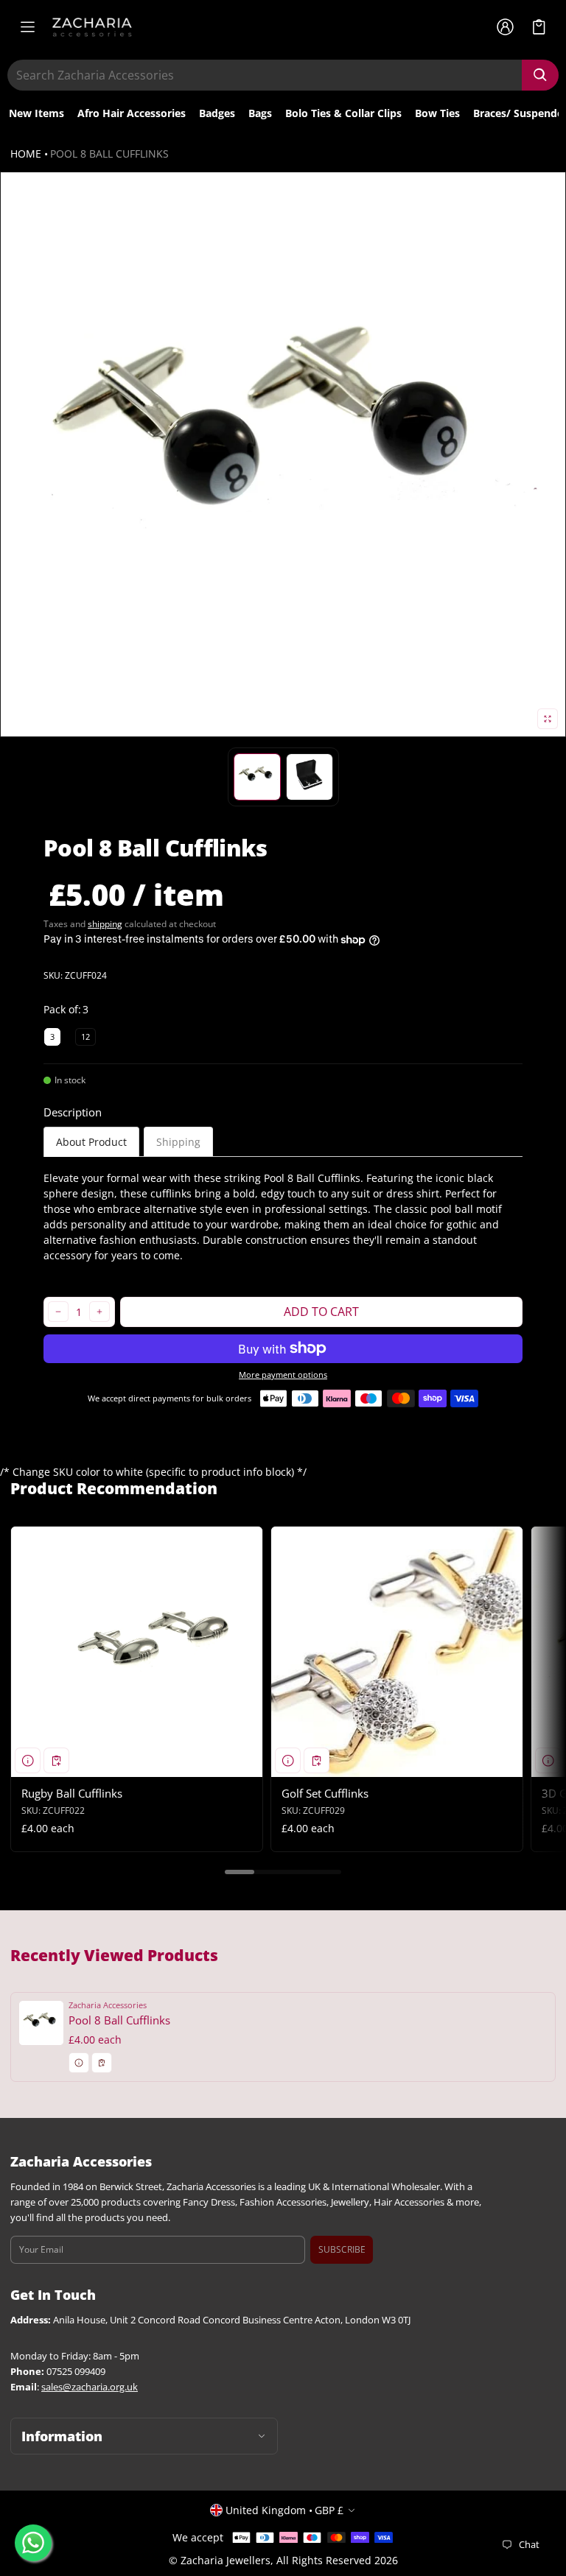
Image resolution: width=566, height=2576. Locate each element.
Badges (217, 113)
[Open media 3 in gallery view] (310, 777)
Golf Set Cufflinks (325, 1793)
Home (26, 154)
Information (62, 2436)
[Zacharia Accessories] (92, 27)
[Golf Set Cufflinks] (397, 1652)
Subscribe (342, 2249)
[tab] (91, 1142)
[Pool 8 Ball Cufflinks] (283, 2037)
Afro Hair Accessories (132, 113)
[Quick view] (28, 1760)
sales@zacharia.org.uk (90, 2387)
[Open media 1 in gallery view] (257, 777)
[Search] (540, 75)
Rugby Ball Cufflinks (72, 1793)
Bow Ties (437, 113)
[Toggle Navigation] (27, 27)
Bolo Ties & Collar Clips (343, 113)
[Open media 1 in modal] (283, 454)
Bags (260, 113)
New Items (36, 113)
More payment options (283, 1375)
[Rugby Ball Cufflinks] (137, 1652)
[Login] (505, 27)
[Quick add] (56, 1760)
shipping (105, 924)
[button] (539, 27)
